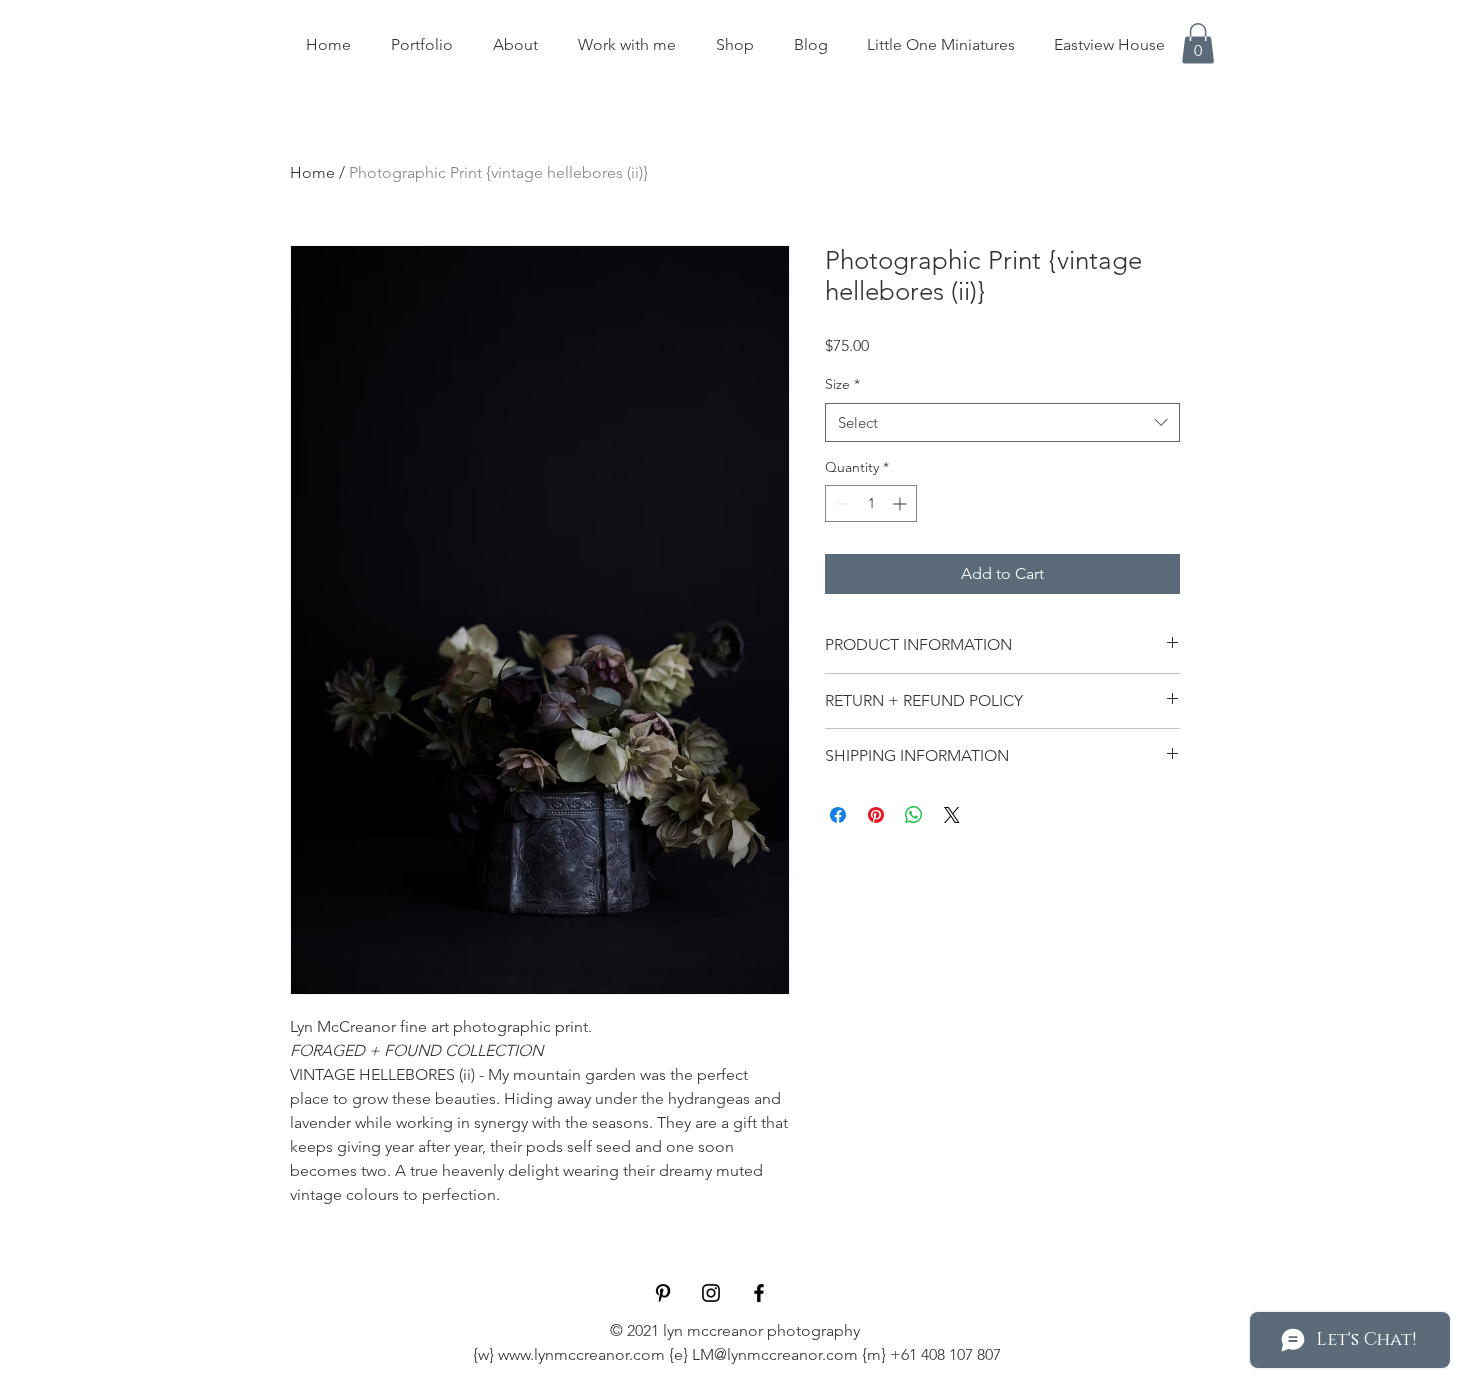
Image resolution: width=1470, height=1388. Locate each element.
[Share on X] (952, 815)
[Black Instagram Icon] (711, 1293)
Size (842, 384)
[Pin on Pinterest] (876, 815)
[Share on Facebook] (838, 815)
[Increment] (901, 503)
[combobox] (1002, 422)
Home (312, 172)
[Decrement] (840, 503)
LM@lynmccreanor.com (775, 1354)
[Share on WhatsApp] (914, 815)
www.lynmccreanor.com (581, 1354)
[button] (1198, 43)
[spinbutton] (871, 503)
